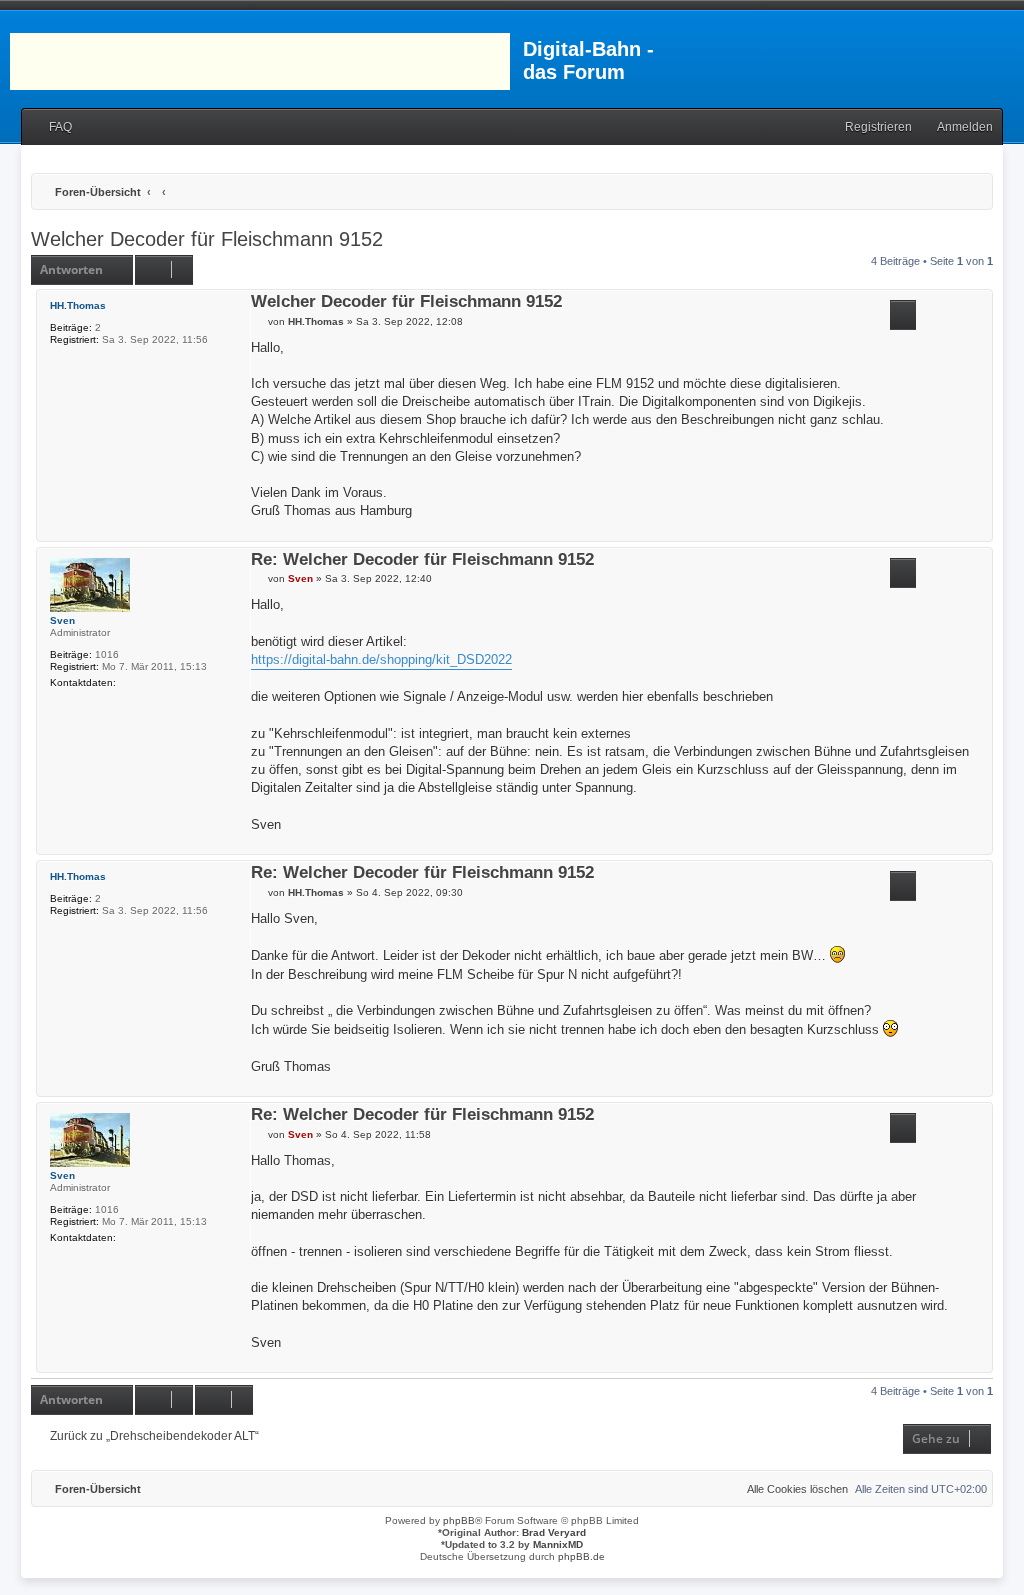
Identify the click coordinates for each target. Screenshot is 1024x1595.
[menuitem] (51, 127)
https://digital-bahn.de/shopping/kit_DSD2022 (381, 659)
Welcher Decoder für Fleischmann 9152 (207, 239)
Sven (62, 620)
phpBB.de (581, 1556)
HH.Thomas (78, 305)
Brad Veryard (554, 1532)
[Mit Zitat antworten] (903, 315)
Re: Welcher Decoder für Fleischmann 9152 (422, 560)
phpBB (459, 1520)
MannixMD (558, 1544)
